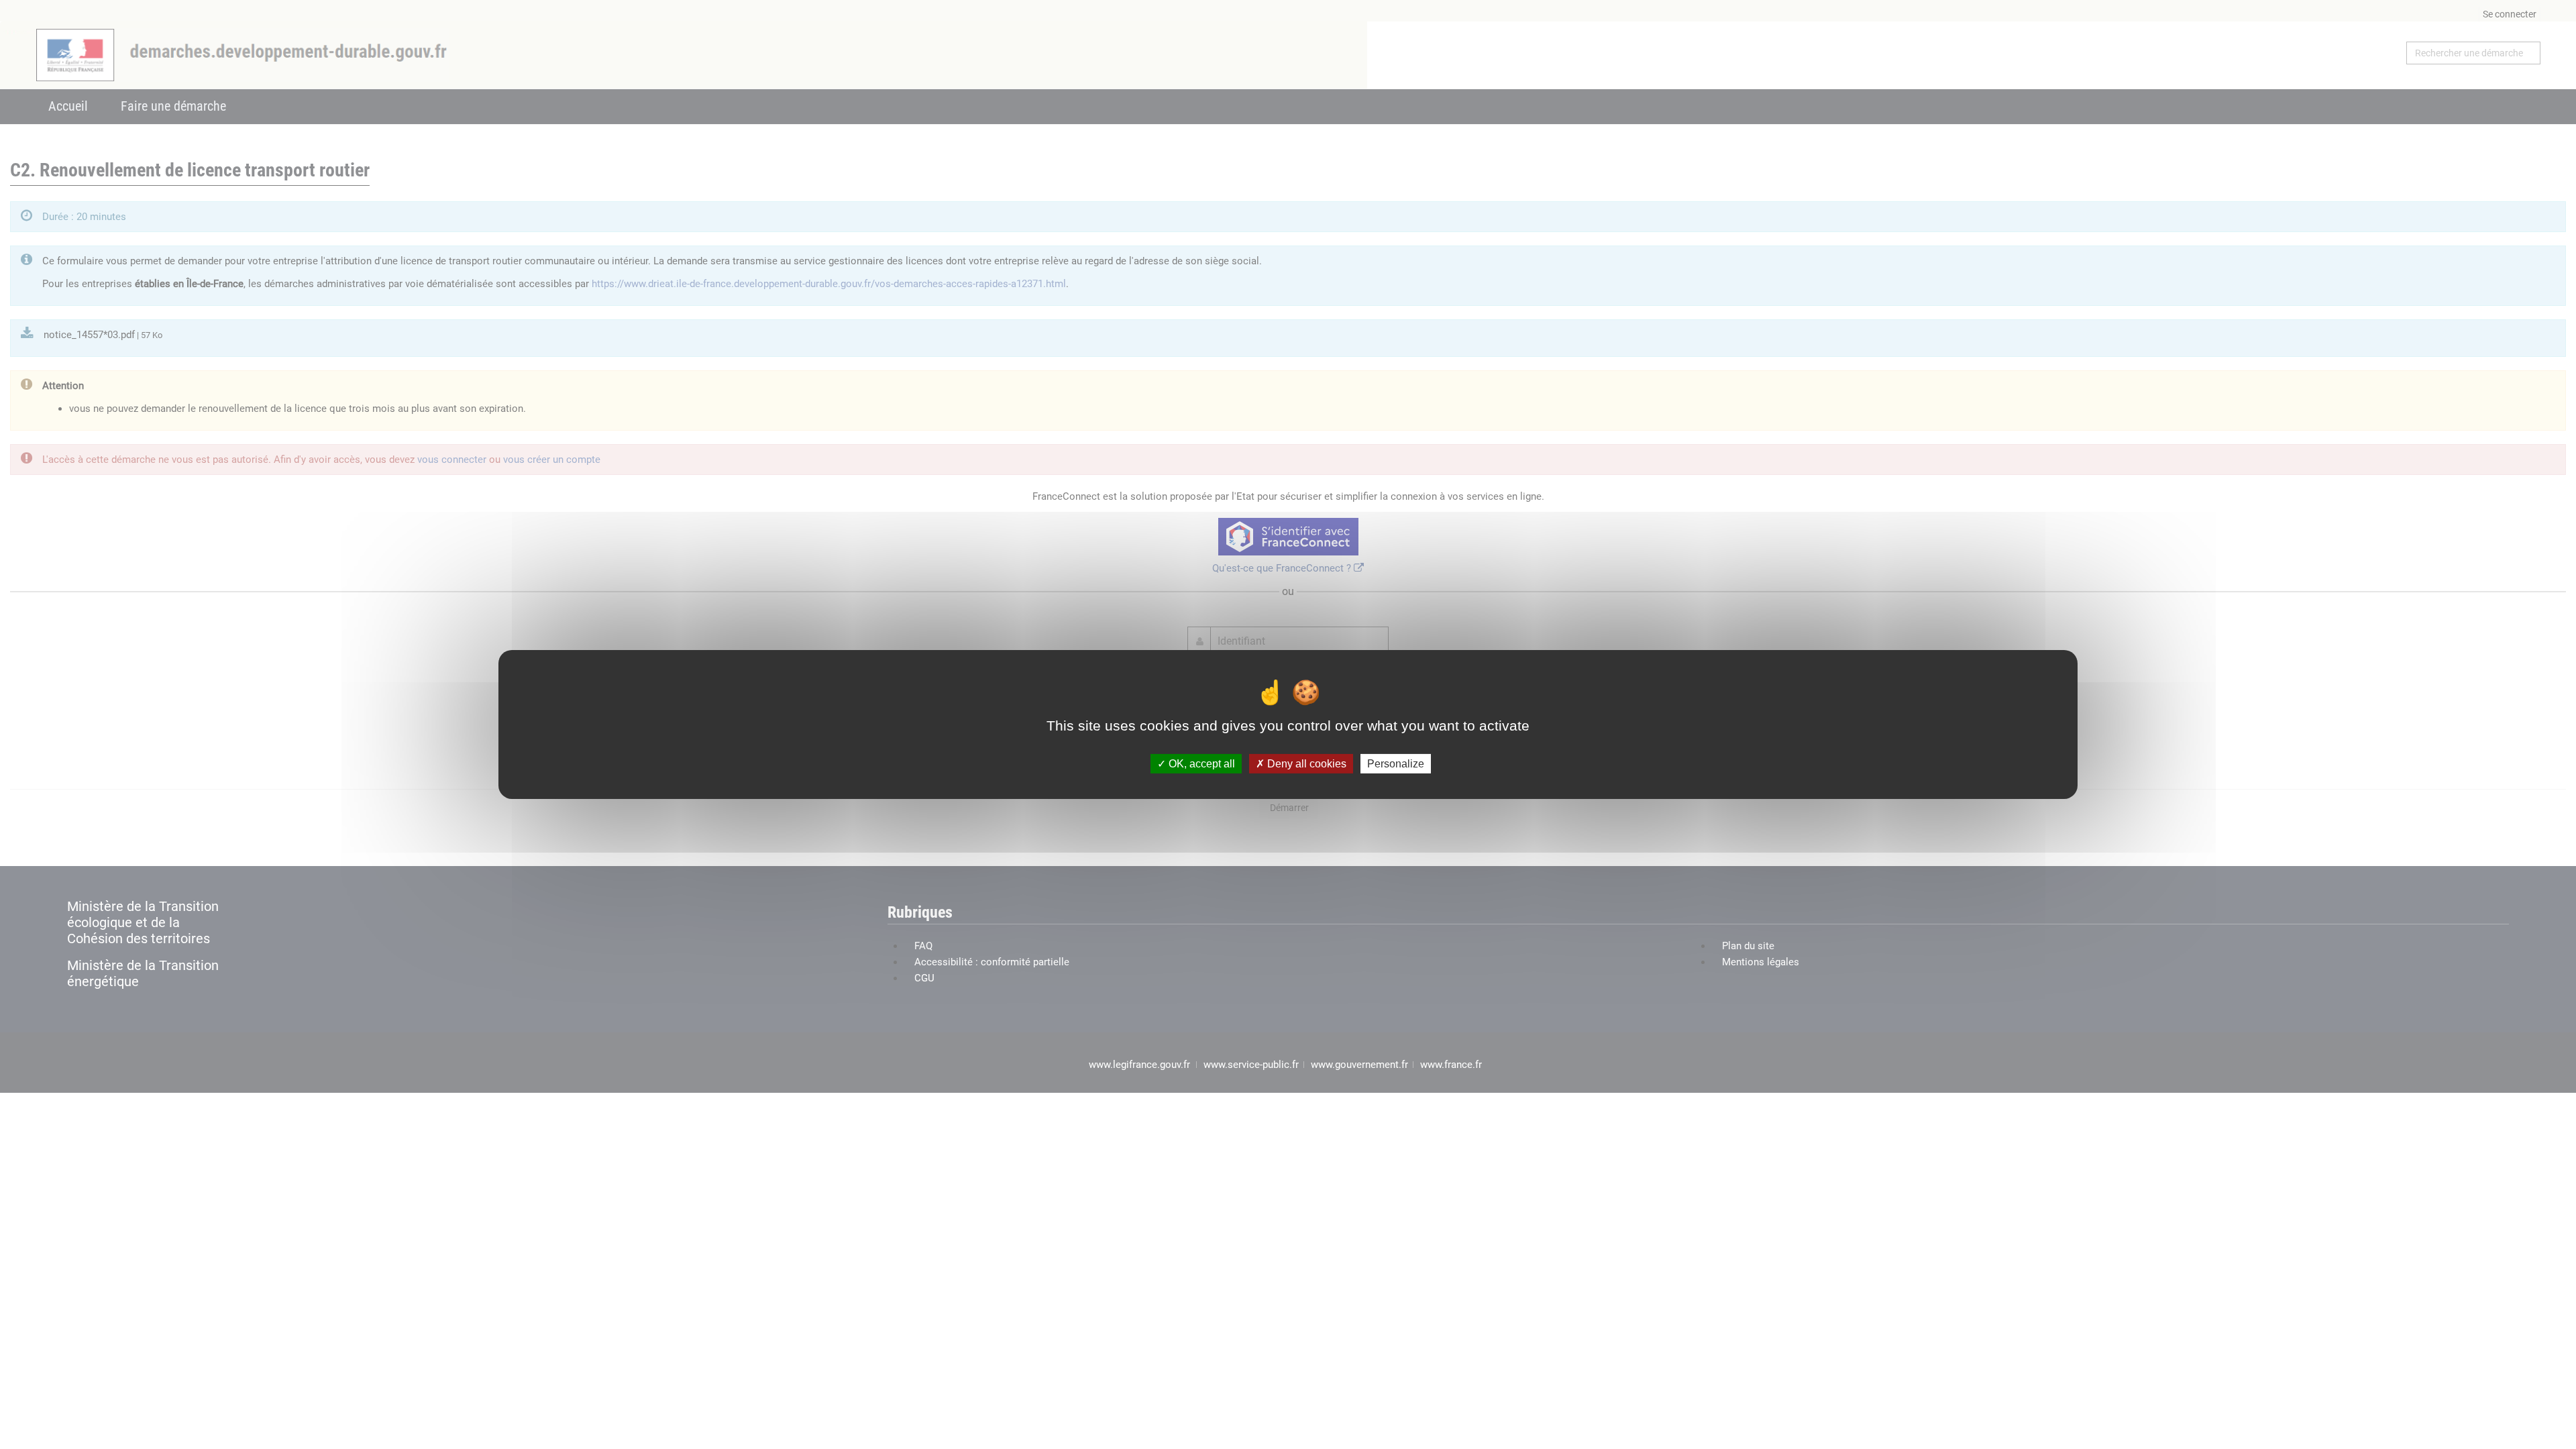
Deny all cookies (1305, 764)
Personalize (1396, 764)
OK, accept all (1200, 764)
